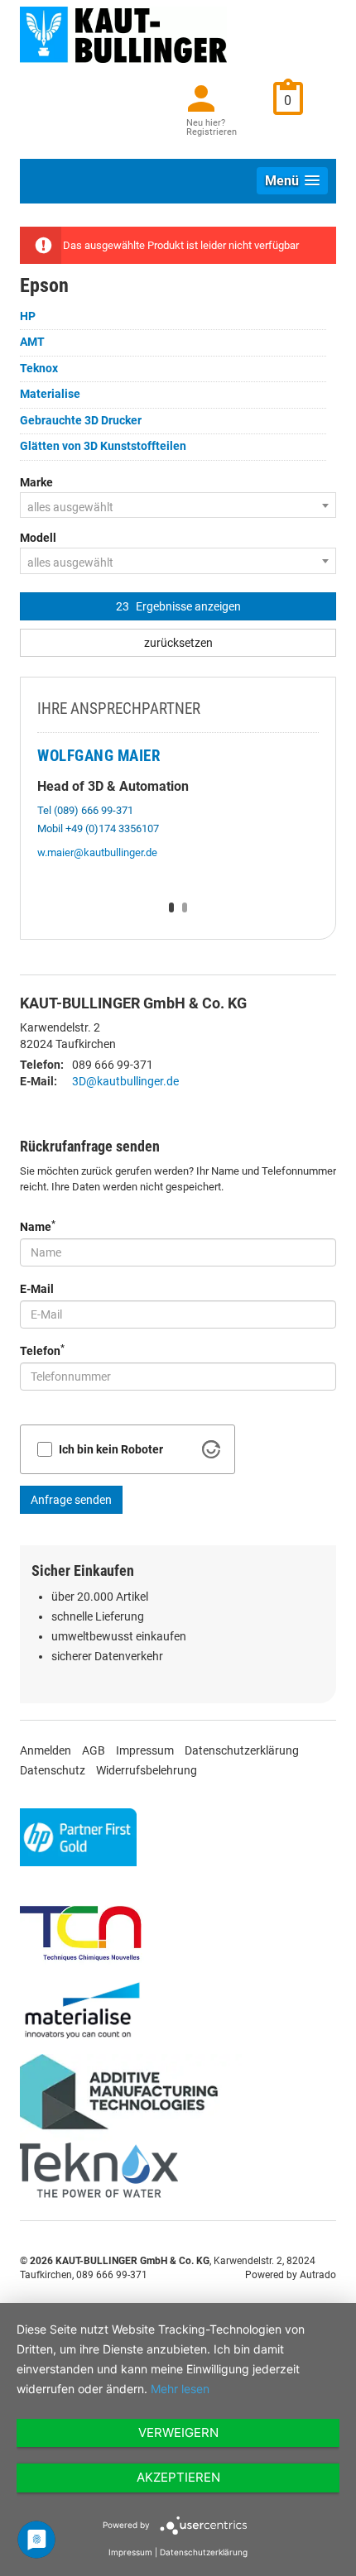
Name (38, 1226)
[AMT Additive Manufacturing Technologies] (126, 2097)
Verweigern (178, 2432)
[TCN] (79, 1931)
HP (28, 316)
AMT (32, 342)
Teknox (39, 368)
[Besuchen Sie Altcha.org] (211, 1449)
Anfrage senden (71, 1500)
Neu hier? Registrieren (212, 127)
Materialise (50, 394)
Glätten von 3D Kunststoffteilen (103, 446)
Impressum (145, 1750)
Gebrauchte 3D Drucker (81, 420)
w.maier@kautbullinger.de (97, 852)
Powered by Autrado (291, 2275)
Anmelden (46, 1750)
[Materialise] (82, 2010)
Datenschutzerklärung (242, 1750)
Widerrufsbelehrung (147, 1770)
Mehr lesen (180, 2389)
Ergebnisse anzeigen (178, 606)
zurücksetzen (178, 643)
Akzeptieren (178, 2477)
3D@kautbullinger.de (125, 1081)
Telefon (42, 1350)
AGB (94, 1750)
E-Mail (37, 1289)
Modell (38, 538)
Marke (36, 482)
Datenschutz (53, 1770)
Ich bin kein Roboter (111, 1449)
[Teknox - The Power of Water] (94, 2171)
